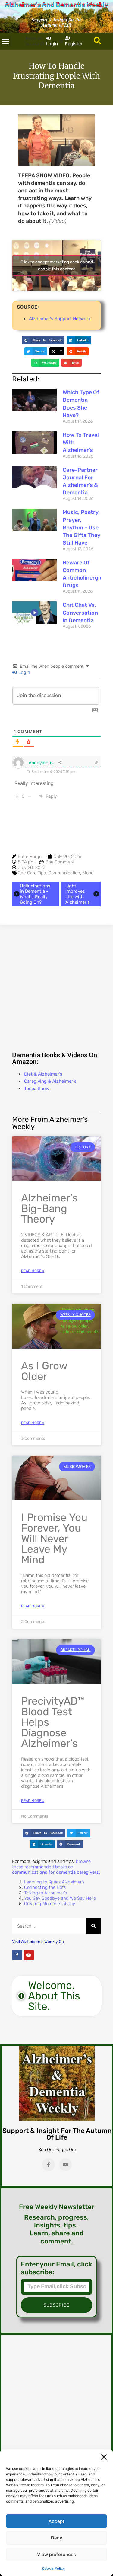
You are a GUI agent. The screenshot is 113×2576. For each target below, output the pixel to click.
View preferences (56, 2554)
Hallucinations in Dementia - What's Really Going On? (35, 894)
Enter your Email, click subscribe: (56, 2268)
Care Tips (36, 873)
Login (24, 672)
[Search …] (97, 41)
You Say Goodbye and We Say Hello (60, 1898)
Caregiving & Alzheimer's (50, 1081)
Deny (57, 2538)
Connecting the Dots (45, 1887)
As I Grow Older (44, 1371)
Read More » (33, 1271)
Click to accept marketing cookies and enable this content (57, 265)
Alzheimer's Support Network (60, 319)
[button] (104, 2457)
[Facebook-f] (17, 1955)
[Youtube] (29, 1955)
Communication (64, 873)
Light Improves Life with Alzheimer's (78, 894)
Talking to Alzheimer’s (46, 1893)
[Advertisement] (56, 987)
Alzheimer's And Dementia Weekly (56, 5)
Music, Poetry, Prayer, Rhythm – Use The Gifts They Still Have (82, 527)
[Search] (93, 1926)
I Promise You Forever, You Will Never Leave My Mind (54, 1539)
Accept (56, 2521)
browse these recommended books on (56, 1867)
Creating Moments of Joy (50, 1904)
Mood (88, 873)
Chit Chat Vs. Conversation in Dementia (80, 613)
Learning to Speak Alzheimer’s (54, 1882)
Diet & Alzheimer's (43, 1074)
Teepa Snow (37, 1089)
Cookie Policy (54, 2568)
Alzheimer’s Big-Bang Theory (49, 1208)
